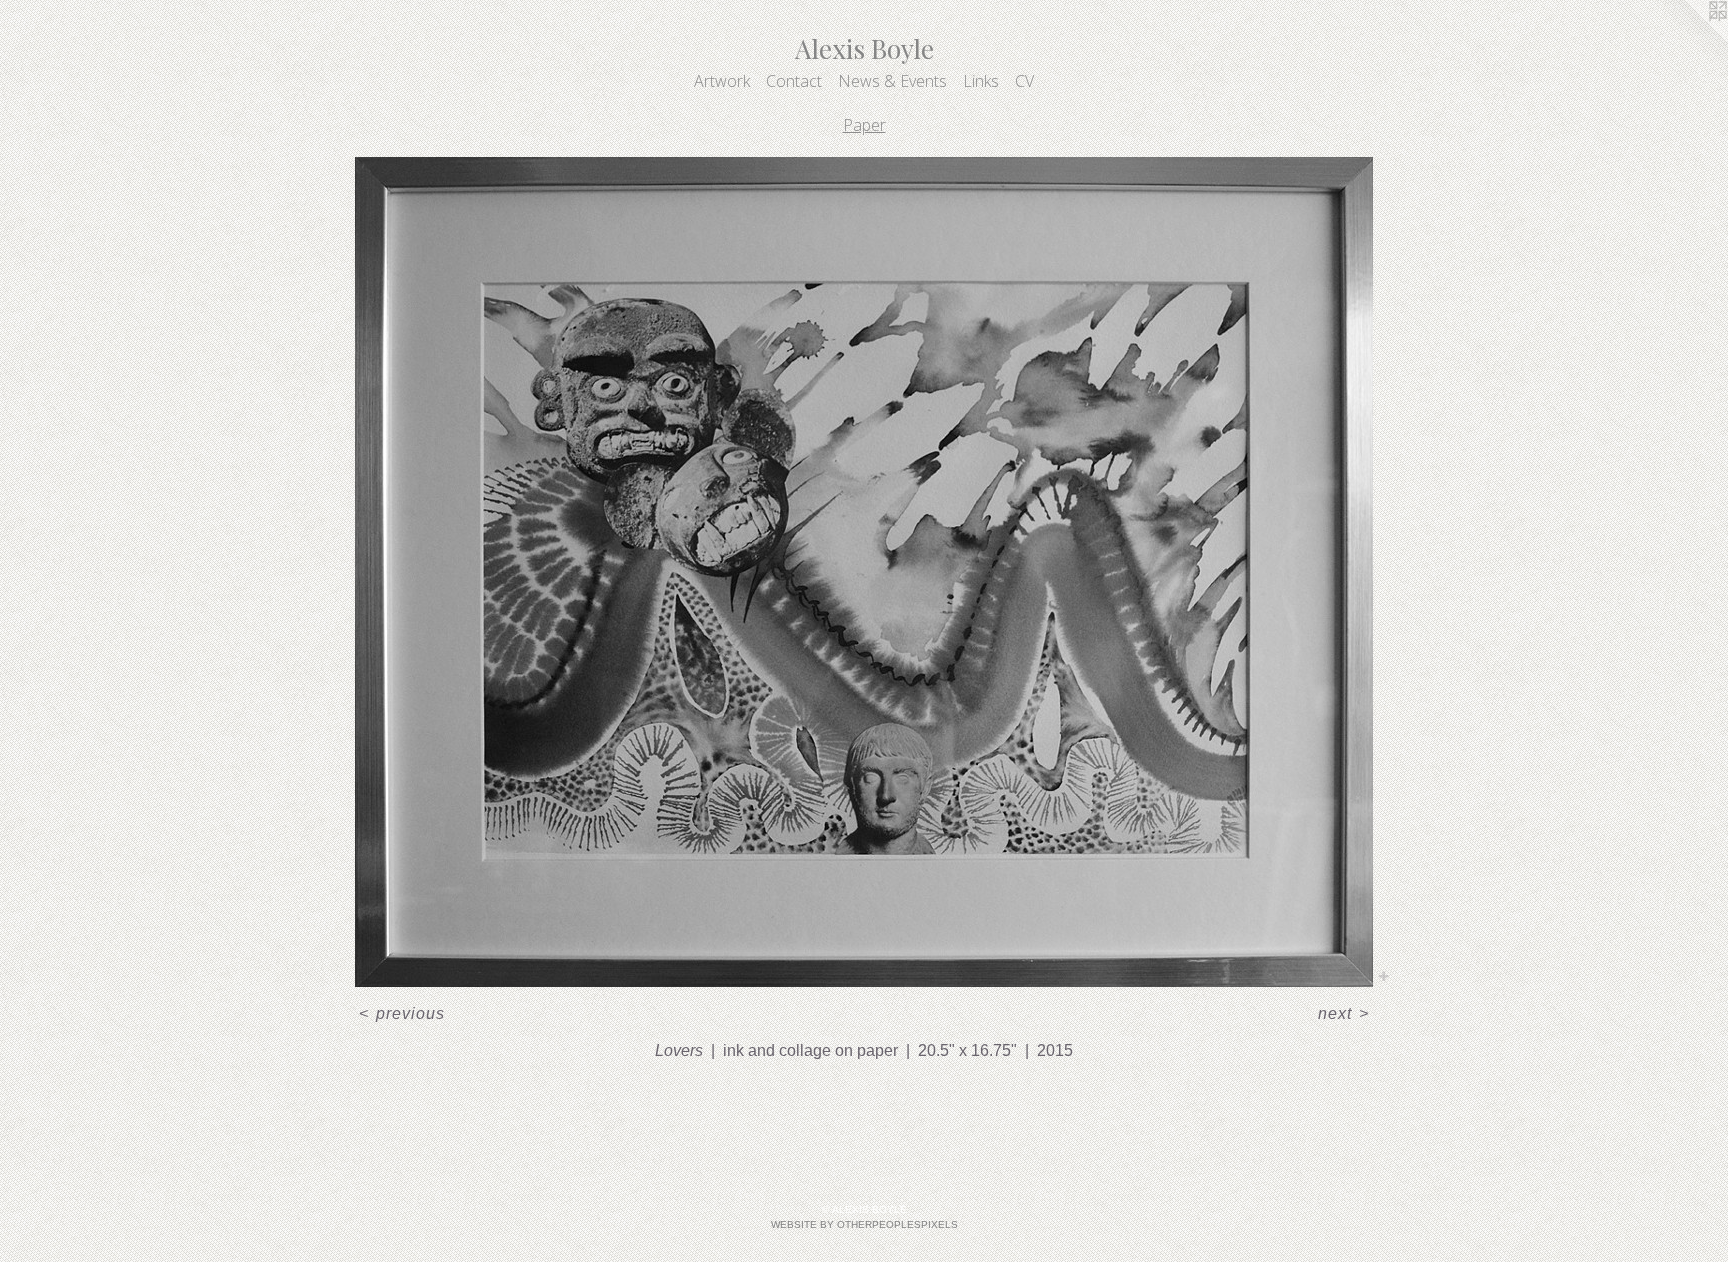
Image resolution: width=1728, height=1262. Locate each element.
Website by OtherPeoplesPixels (864, 1224)
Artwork (722, 81)
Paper (864, 125)
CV (1024, 81)
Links (981, 81)
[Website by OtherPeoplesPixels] (1688, 40)
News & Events (892, 81)
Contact (794, 81)
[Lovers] (864, 572)
